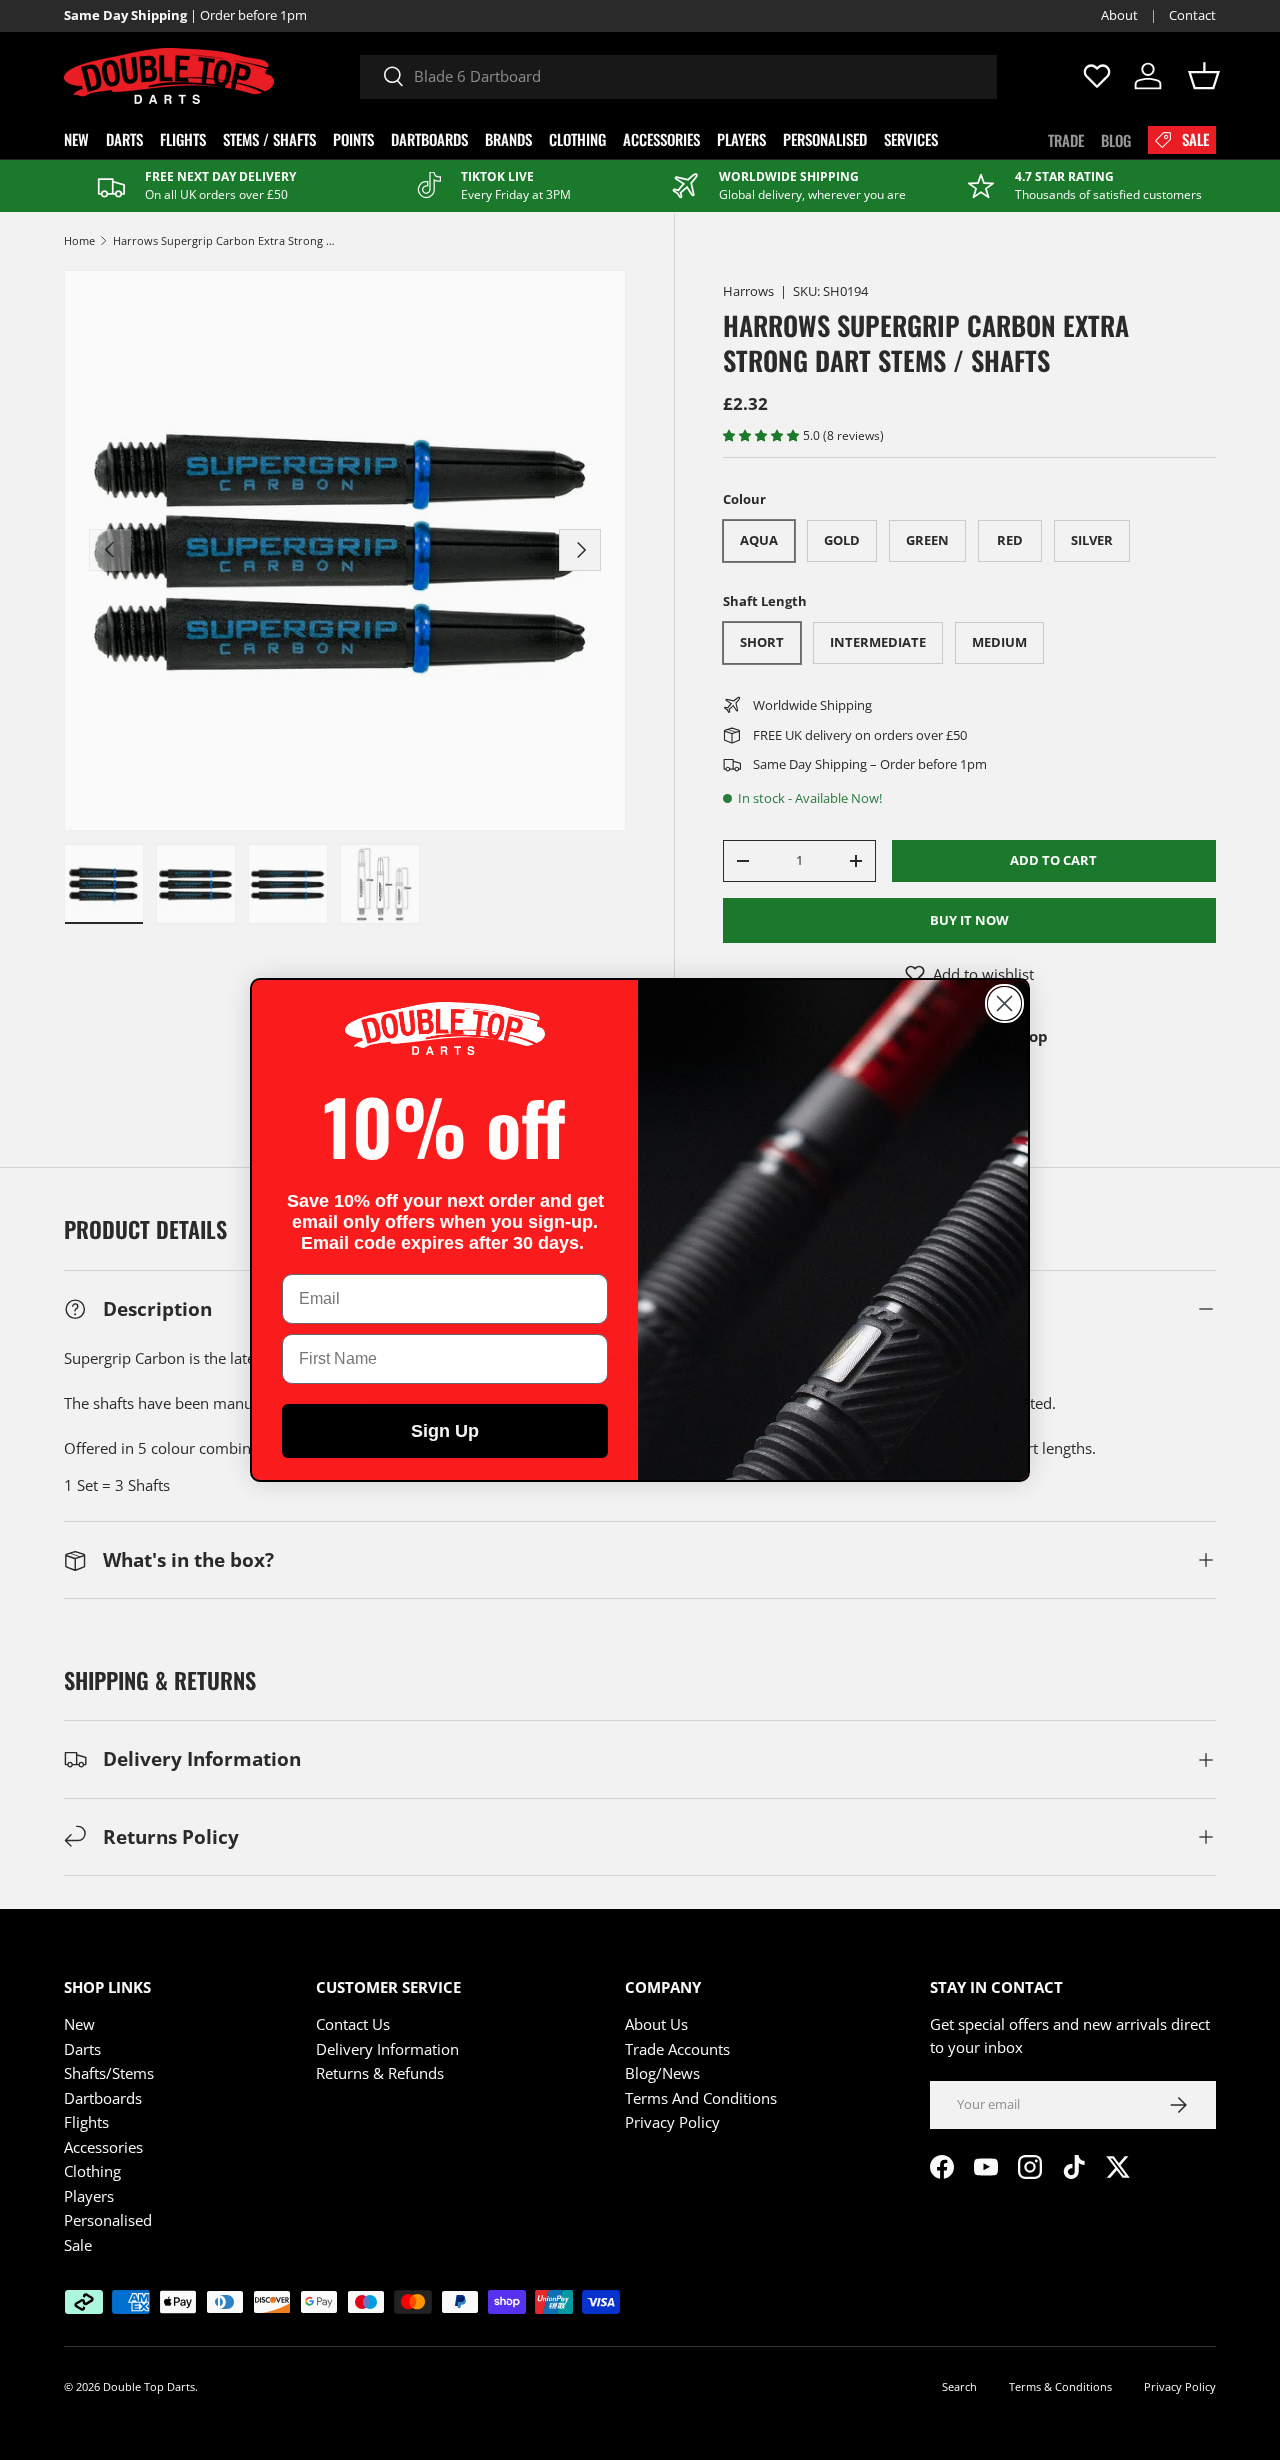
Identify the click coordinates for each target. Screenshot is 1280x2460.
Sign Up (445, 1431)
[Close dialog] (1004, 1003)
